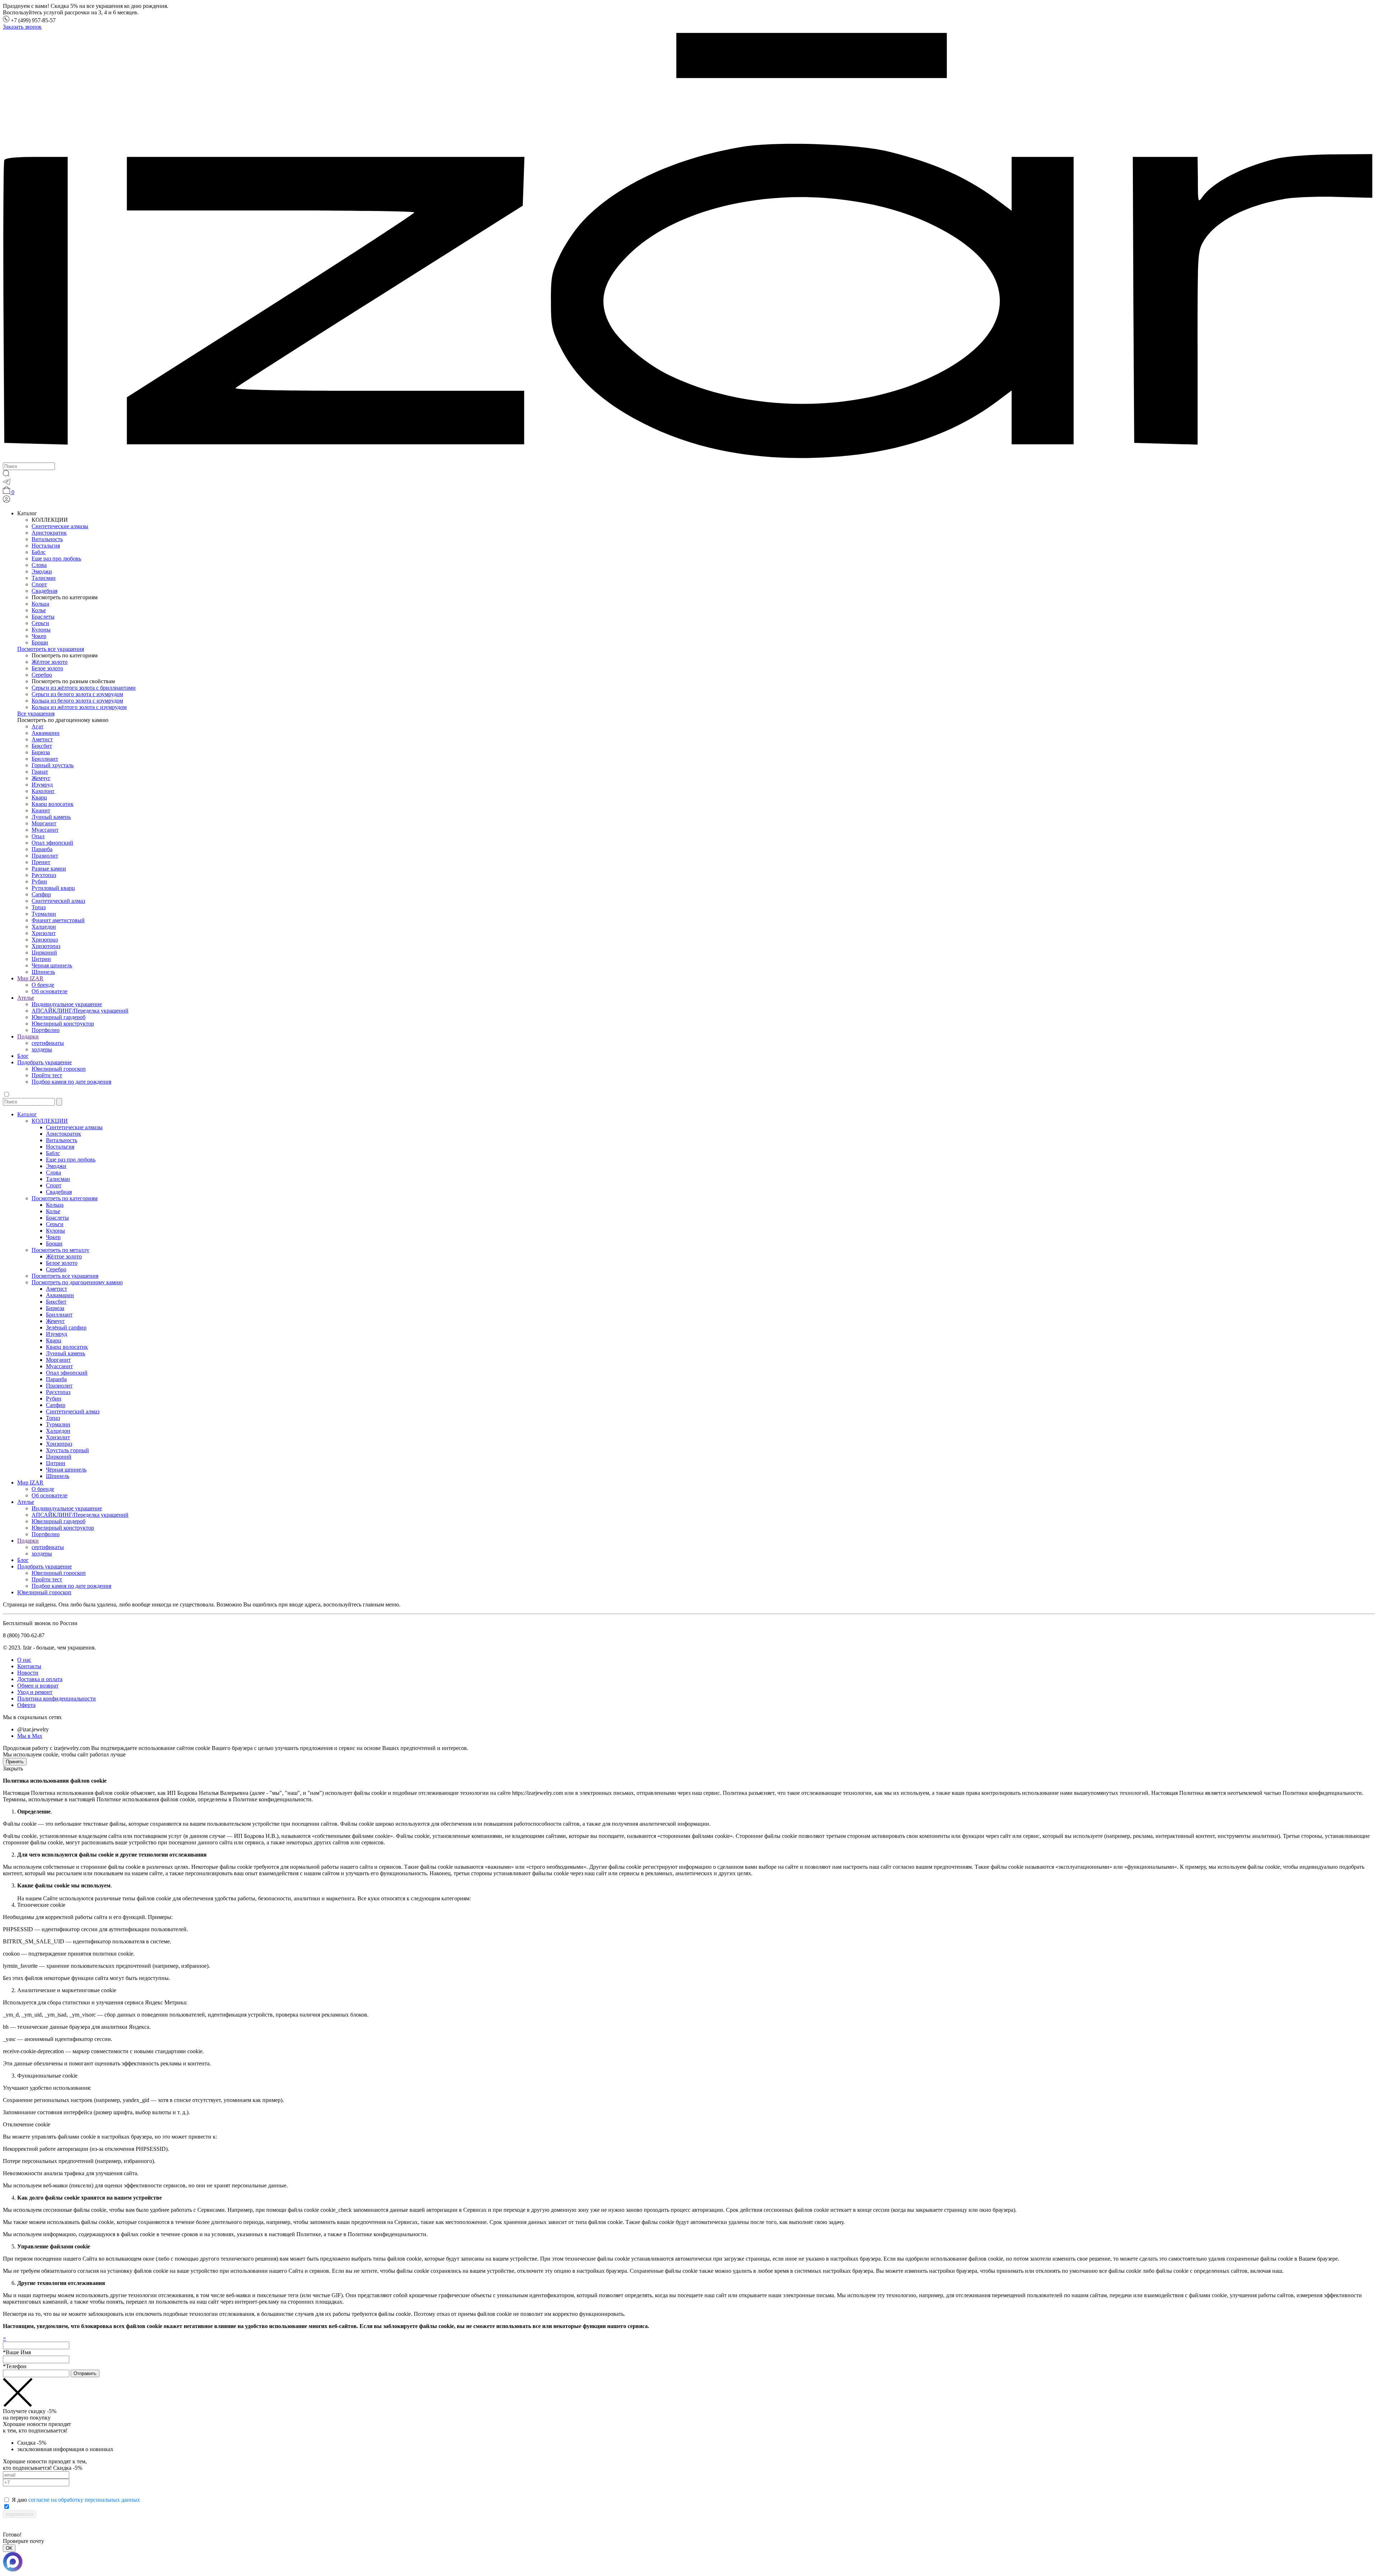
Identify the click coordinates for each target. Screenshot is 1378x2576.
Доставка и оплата (40, 1679)
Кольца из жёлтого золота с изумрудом (79, 707)
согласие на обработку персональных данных (84, 2500)
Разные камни (49, 869)
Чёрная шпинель (66, 1470)
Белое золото (47, 668)
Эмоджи (42, 571)
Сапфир (41, 894)
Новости (28, 1673)
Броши (40, 642)
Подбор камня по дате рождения (71, 1082)
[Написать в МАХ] (689, 2563)
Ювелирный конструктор (63, 1024)
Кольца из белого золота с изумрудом (77, 701)
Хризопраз (45, 940)
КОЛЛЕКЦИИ (50, 1121)
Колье (39, 610)
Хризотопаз (46, 946)
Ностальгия (46, 546)
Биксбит (42, 746)
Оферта (26, 1705)
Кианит (41, 810)
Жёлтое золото (50, 662)
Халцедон (44, 927)
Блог (23, 1056)
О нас (24, 1660)
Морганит (44, 823)
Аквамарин (46, 733)
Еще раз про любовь (56, 559)
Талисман (44, 578)
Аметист (42, 739)
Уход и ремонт (35, 1692)
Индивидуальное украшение (67, 1004)
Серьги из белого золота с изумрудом (77, 694)
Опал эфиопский (52, 843)
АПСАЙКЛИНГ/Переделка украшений (80, 1011)
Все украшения (36, 714)
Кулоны (41, 630)
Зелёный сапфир (66, 1327)
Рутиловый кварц (53, 888)
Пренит (41, 862)
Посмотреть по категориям (65, 1198)
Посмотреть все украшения (51, 649)
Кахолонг (43, 791)
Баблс (39, 552)
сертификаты (48, 1043)
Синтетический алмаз (58, 901)
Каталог (27, 1114)
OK (9, 2548)
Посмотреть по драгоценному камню (77, 1282)
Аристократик (49, 533)
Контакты (29, 1666)
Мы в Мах (30, 1736)
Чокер (39, 636)
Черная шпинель (52, 965)
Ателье (26, 998)
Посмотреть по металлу (60, 1250)
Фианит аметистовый (58, 920)
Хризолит (44, 933)
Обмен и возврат (38, 1686)
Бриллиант (45, 759)
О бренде (43, 985)
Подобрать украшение (44, 1062)
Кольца (40, 604)
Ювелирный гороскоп (59, 1069)
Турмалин (44, 914)
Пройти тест (47, 1075)
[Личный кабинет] (6, 501)
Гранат (40, 772)
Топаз (39, 907)
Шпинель (43, 972)
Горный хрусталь (53, 765)
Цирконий (44, 952)
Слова (39, 565)
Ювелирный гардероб (58, 1017)
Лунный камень (51, 817)
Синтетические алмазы (60, 526)
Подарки (28, 1036)
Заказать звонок (22, 27)
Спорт (39, 584)
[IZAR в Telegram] (7, 483)
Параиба (42, 849)
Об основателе (50, 991)
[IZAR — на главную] (689, 459)
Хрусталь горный (67, 1450)
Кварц (39, 797)
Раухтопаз (44, 875)
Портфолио (46, 1030)
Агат (38, 726)
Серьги (40, 623)
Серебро (42, 675)
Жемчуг (41, 778)
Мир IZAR (30, 978)
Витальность (47, 539)
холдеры (42, 1049)
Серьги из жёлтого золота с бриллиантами (84, 688)
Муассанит (45, 830)
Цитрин (41, 959)
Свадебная (44, 591)
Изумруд (42, 785)
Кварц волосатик (53, 804)
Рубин (39, 881)
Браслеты (43, 617)
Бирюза (41, 752)
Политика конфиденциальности (57, 1698)
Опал (38, 836)
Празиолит (45, 856)
